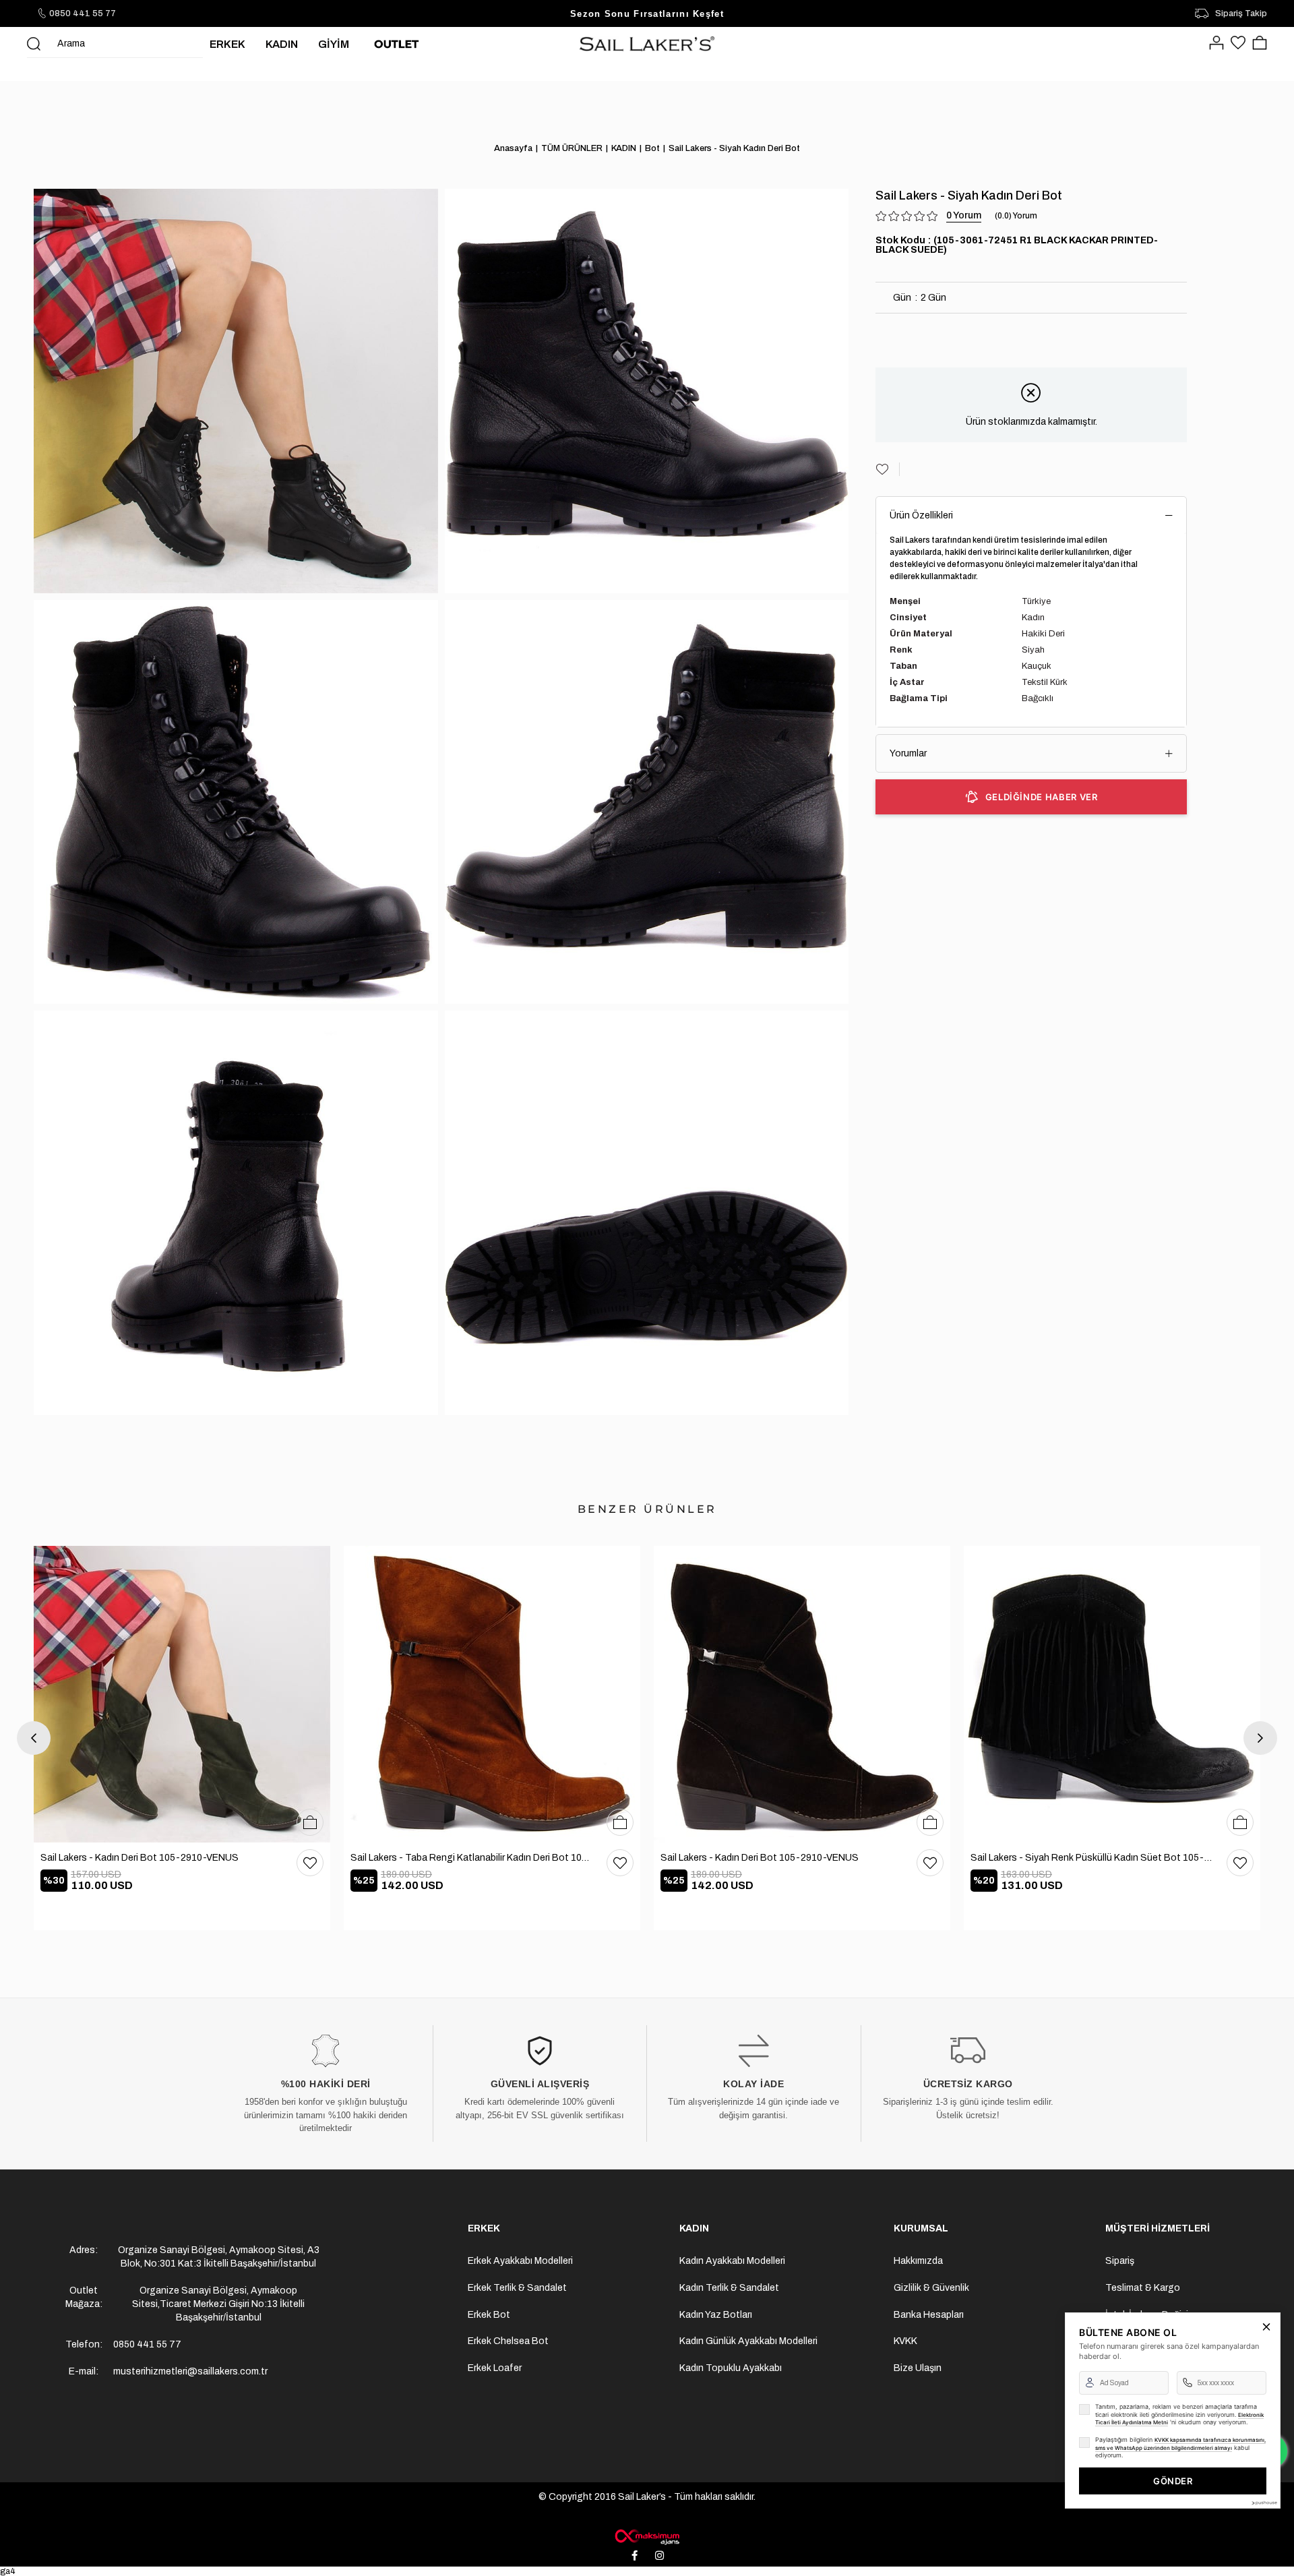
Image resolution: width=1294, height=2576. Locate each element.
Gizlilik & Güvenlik (931, 2288)
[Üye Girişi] (1216, 44)
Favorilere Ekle (310, 1863)
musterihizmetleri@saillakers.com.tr (190, 2371)
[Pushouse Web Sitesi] (1264, 2503)
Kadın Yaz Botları (716, 2315)
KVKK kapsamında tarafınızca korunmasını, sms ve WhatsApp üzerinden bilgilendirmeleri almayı (1180, 2444)
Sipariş (1120, 2261)
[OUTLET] (396, 44)
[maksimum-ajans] (647, 2537)
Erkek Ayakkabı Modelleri (520, 2261)
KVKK (905, 2341)
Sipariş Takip (1241, 13)
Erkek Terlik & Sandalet (517, 2288)
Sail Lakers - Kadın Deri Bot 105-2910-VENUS (140, 1858)
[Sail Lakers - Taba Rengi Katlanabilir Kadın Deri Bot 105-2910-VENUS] (492, 1694)
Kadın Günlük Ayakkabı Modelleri (748, 2341)
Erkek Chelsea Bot (508, 2341)
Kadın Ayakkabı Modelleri (732, 2261)
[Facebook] (635, 2556)
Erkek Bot (489, 2315)
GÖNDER (1173, 2481)
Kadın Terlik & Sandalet (729, 2288)
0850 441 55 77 (83, 13)
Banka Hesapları (929, 2315)
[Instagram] (660, 2556)
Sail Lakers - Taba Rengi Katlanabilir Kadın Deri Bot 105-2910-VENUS (472, 1858)
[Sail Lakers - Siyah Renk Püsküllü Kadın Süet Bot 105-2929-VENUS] (1112, 1694)
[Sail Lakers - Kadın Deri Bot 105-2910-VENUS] (182, 1694)
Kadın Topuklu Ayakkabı (731, 2368)
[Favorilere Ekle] (888, 469)
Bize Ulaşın (918, 2368)
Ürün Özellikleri (921, 515)
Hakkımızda (918, 2261)
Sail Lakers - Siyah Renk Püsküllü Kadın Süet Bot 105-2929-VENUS (1092, 1858)
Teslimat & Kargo (1143, 2288)
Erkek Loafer (495, 2368)
